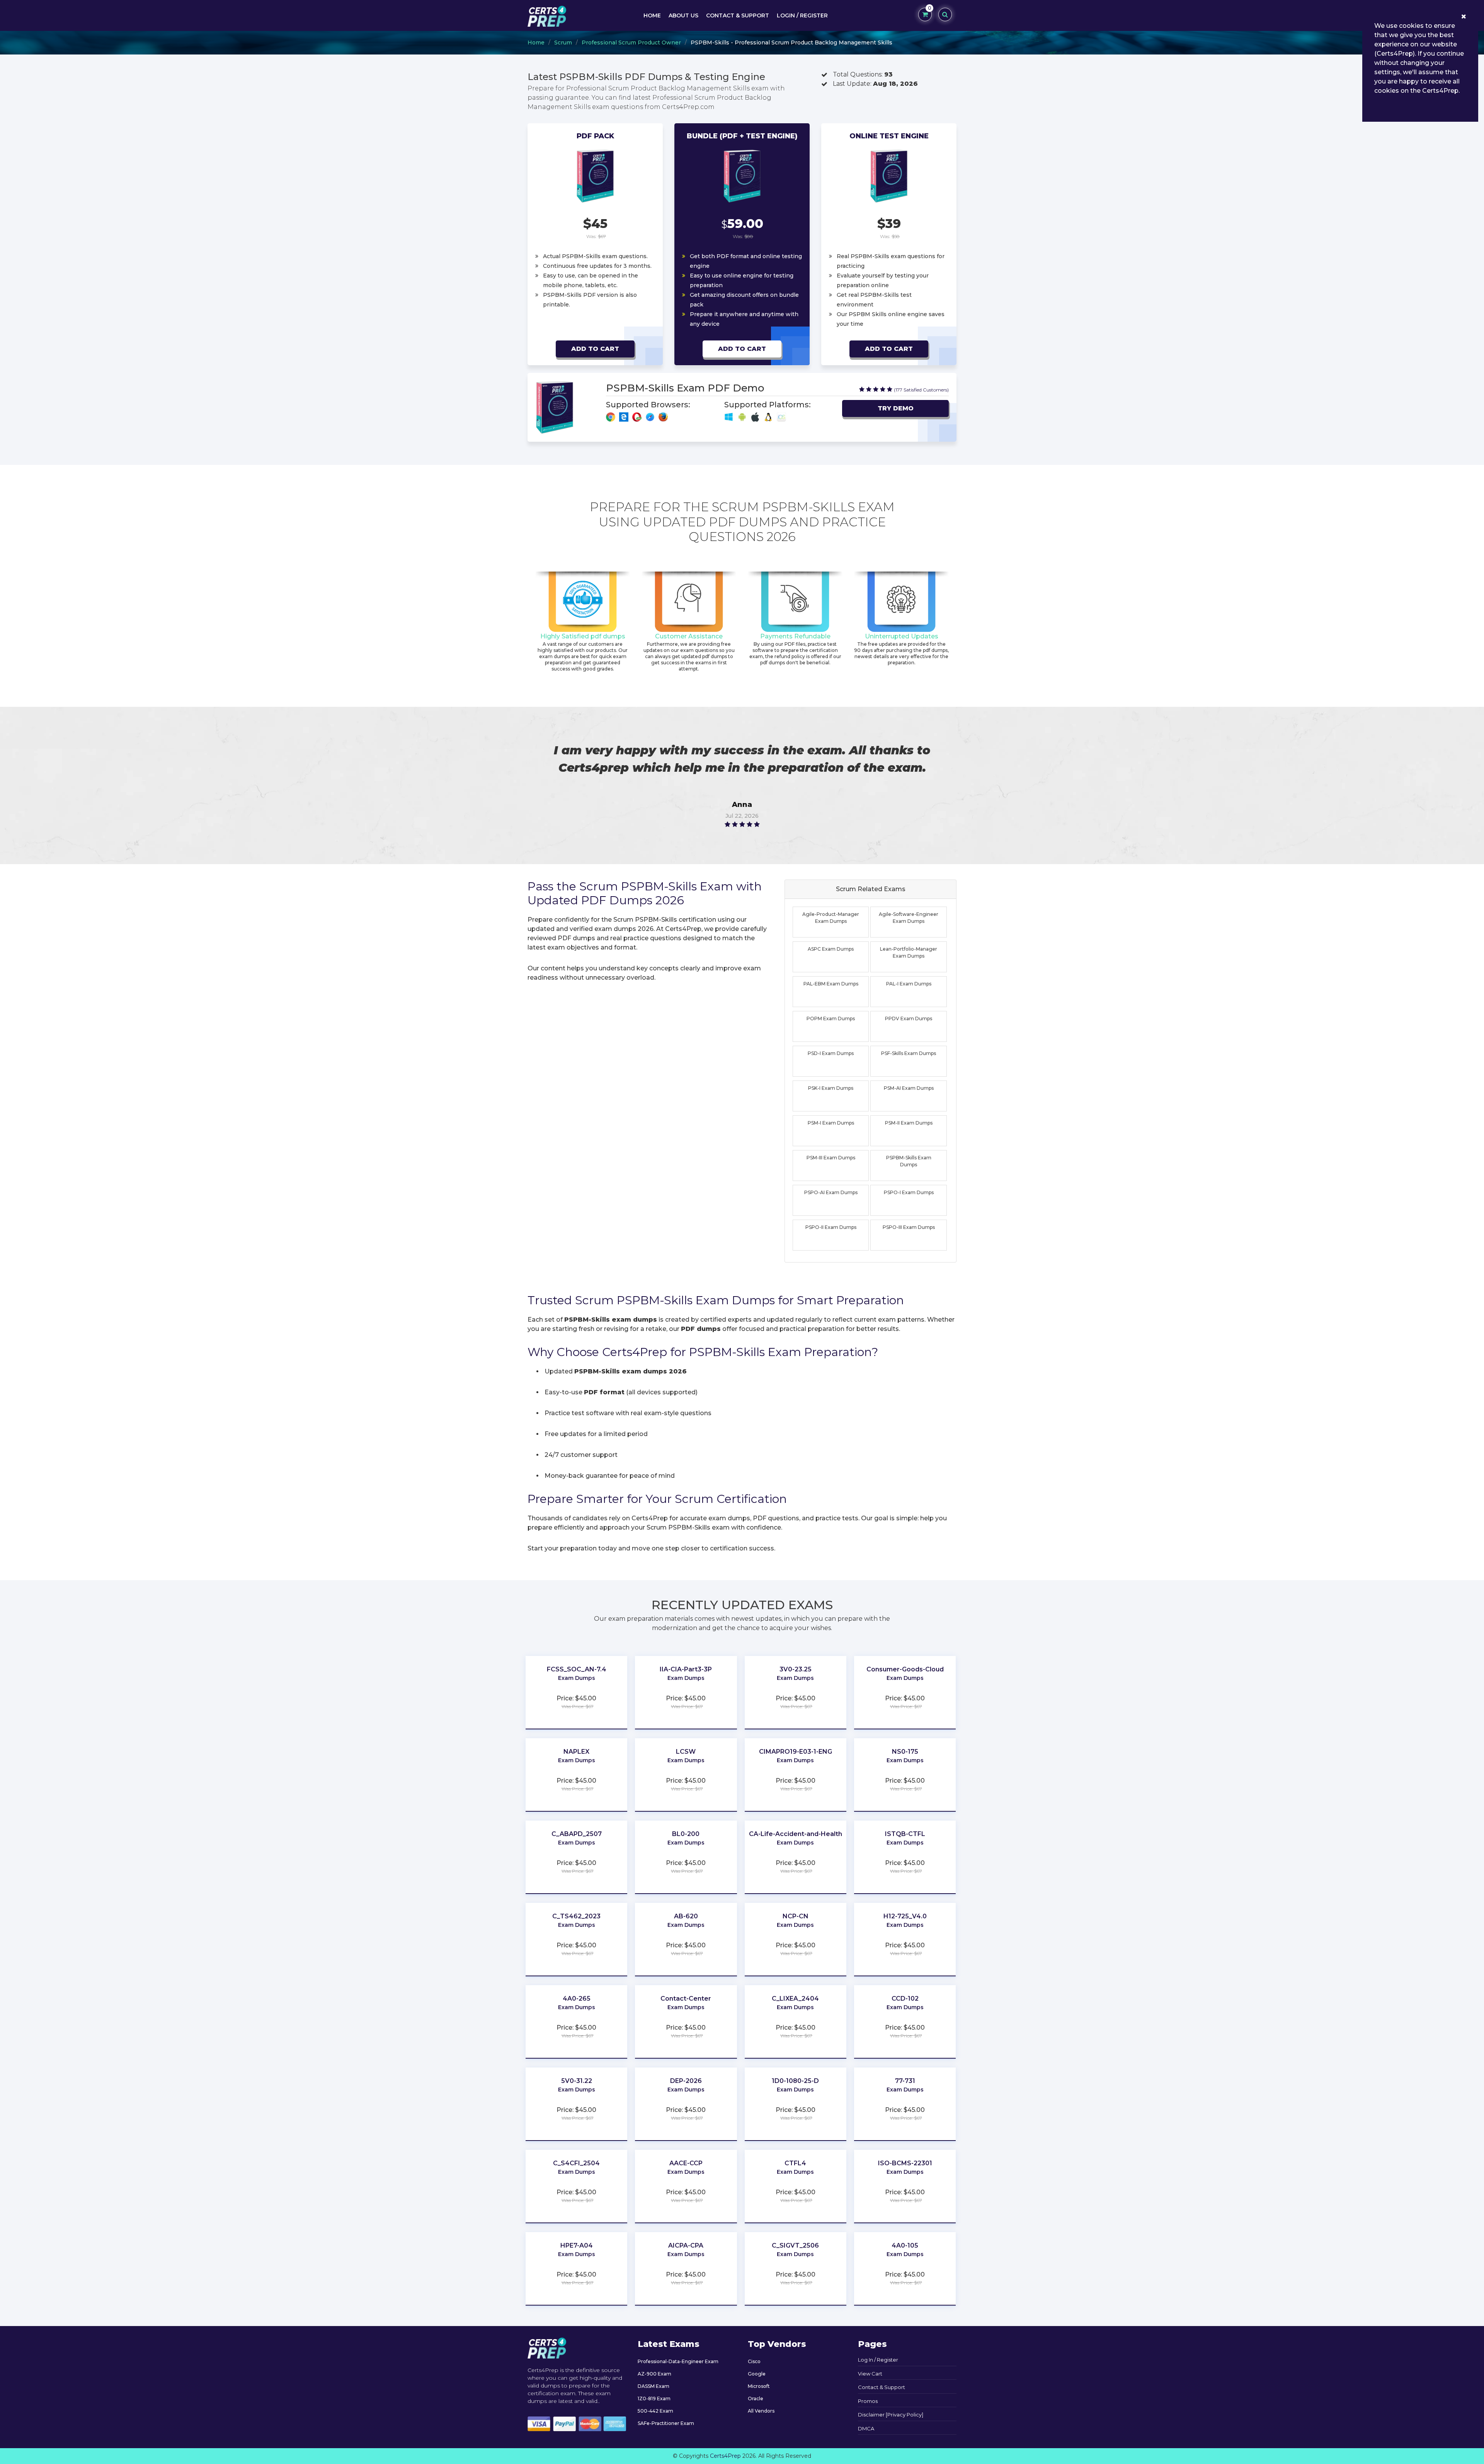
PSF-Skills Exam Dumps (909, 1053)
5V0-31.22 (577, 2081)
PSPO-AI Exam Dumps (831, 1192)
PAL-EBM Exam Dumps (831, 984)
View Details (577, 1689)
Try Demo (896, 408)
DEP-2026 (686, 2081)
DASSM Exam (654, 2386)
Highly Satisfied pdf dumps (583, 636)
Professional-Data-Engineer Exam (678, 2361)
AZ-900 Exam (654, 2374)
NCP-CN (796, 1916)
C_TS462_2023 (576, 1916)
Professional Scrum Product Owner (631, 43)
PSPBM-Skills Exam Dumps (909, 1161)
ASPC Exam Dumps (831, 949)
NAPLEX (576, 1752)
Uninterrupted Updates (902, 636)
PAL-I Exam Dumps (909, 984)
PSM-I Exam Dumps (831, 1123)
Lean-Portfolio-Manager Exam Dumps (909, 952)
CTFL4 (795, 2163)
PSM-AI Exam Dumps (909, 1088)
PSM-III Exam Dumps (831, 1158)
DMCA (866, 2428)
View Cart (870, 2374)
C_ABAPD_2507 (577, 1834)
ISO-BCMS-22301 (905, 2163)
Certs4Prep (725, 2456)
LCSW (686, 1752)
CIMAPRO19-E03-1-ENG (796, 1752)
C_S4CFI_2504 (576, 2163)
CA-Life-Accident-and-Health (796, 1834)
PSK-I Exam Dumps (831, 1088)
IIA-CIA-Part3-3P (686, 1669)
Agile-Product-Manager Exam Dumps (831, 918)
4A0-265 (577, 1999)
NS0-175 (905, 1752)
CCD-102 (905, 1999)
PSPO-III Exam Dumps (909, 1227)
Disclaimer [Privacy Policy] (891, 2415)
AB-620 (686, 1916)
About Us (683, 15)
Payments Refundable (795, 636)
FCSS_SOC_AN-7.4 (577, 1669)
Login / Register (802, 15)
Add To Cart (595, 349)
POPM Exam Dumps (831, 1018)
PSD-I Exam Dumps (831, 1053)
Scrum (563, 43)
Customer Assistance (689, 636)
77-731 (905, 2081)
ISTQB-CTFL (905, 1834)
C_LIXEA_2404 (795, 1999)
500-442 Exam (655, 2411)
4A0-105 (905, 2245)
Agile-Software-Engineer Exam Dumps (909, 918)
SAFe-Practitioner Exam (666, 2423)
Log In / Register (878, 2360)
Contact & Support (738, 15)
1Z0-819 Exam (654, 2398)
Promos (868, 2401)
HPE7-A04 (577, 2245)
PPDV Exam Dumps (909, 1018)
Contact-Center (686, 1999)
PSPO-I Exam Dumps (909, 1192)
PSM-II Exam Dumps (909, 1123)
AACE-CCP (686, 2163)
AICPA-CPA (686, 2245)
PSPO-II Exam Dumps (831, 1227)
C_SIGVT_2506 (795, 2245)
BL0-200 (686, 1834)
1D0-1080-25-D (795, 2081)
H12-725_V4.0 (905, 1916)
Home (652, 15)
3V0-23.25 (796, 1669)
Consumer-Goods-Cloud (905, 1669)
